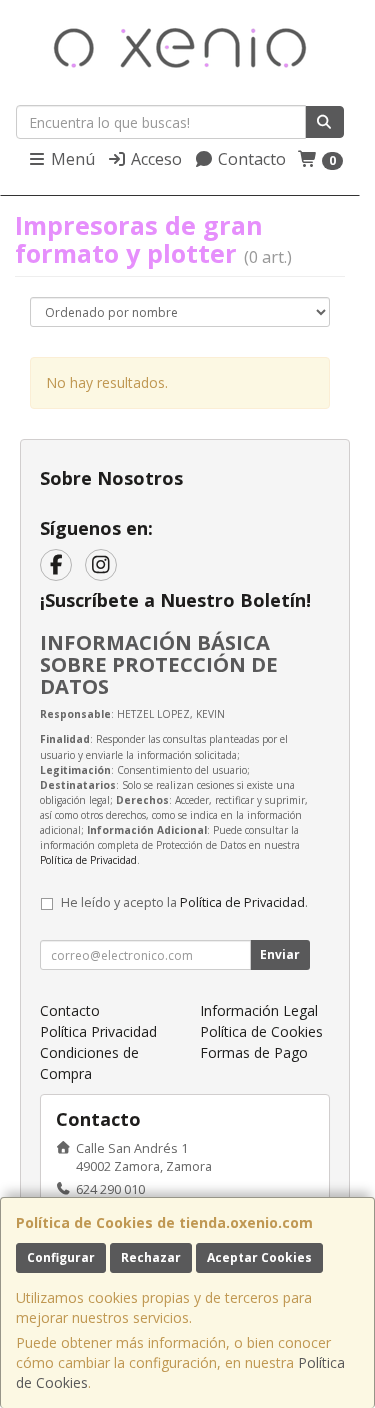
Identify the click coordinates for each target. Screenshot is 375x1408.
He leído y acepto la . (184, 902)
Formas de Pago (254, 1052)
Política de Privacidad (88, 860)
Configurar (61, 1257)
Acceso (154, 159)
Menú (71, 159)
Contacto (250, 159)
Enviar (280, 954)
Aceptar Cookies (259, 1257)
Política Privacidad (98, 1031)
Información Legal (259, 1010)
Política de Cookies (261, 1031)
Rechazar (151, 1257)
